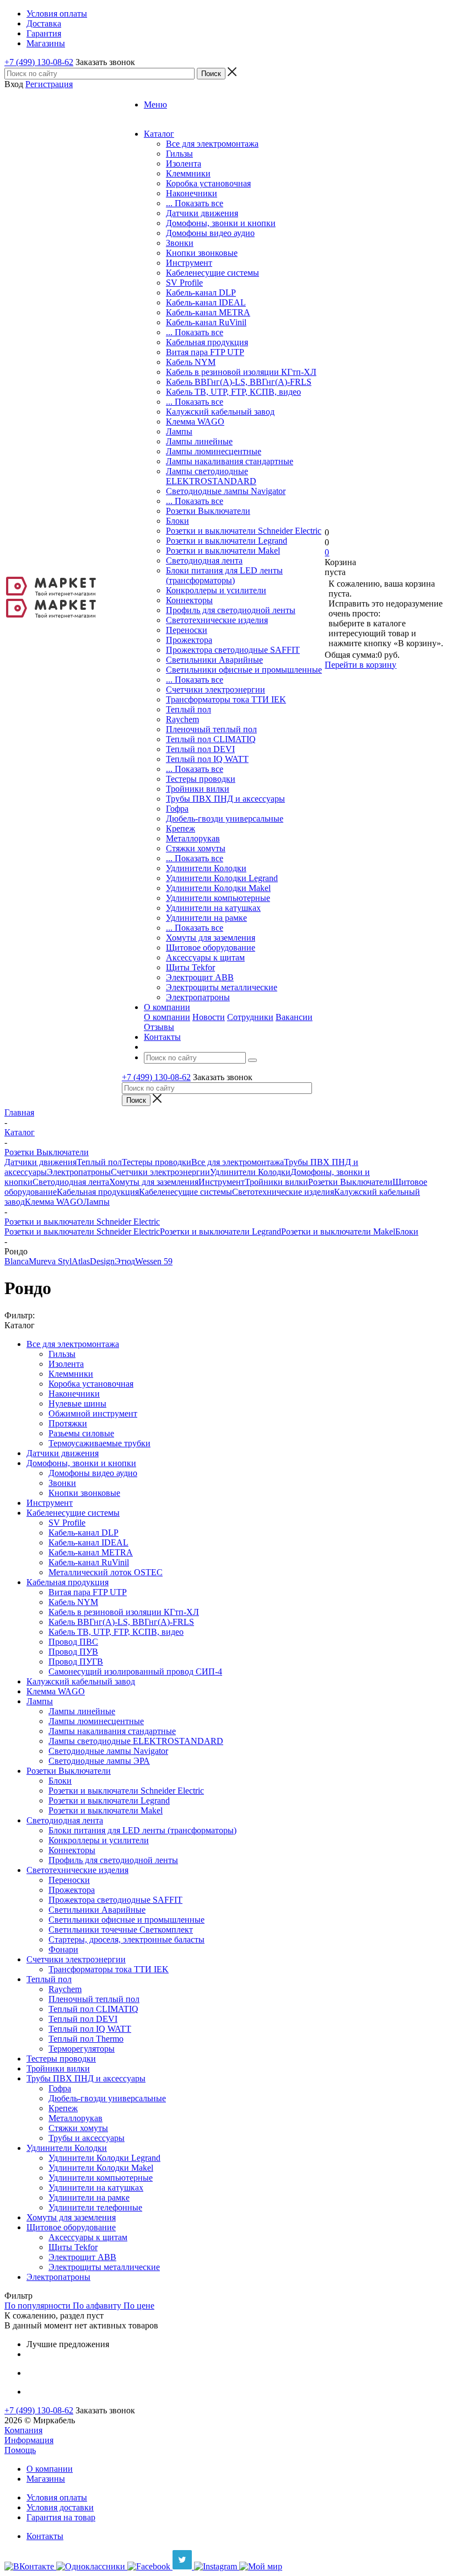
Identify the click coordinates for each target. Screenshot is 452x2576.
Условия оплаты (57, 2497)
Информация (29, 2440)
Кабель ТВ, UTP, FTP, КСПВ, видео (233, 392)
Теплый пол (189, 709)
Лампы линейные (199, 441)
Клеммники (188, 173)
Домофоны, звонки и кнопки (221, 223)
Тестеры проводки (201, 779)
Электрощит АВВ (200, 977)
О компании (167, 1017)
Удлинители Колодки (206, 868)
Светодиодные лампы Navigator (226, 491)
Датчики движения (202, 213)
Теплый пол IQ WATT (207, 759)
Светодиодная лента (204, 560)
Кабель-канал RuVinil (206, 322)
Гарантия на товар (61, 2517)
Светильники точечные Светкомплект (121, 1930)
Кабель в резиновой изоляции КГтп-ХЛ (241, 372)
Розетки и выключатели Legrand (227, 541)
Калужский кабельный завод (220, 412)
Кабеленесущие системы (212, 273)
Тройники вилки (198, 789)
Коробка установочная (208, 183)
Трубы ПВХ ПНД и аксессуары (225, 799)
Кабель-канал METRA (208, 312)
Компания (23, 2430)
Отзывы (159, 1027)
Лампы (179, 431)
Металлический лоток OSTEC (106, 1572)
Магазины (46, 2479)
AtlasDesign (93, 1261)
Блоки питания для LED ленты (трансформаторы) (224, 575)
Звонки (180, 243)
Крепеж (181, 828)
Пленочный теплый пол (211, 729)
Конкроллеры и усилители (216, 590)
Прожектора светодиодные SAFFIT (233, 650)
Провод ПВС (73, 1642)
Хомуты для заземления (211, 938)
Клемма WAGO (195, 422)
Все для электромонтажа (212, 144)
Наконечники (192, 193)
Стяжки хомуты (196, 848)
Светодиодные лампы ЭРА (99, 1761)
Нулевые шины (77, 1404)
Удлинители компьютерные (218, 898)
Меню (155, 104)
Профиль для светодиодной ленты (231, 610)
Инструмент (189, 263)
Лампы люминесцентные (214, 451)
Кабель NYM (191, 362)
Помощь (20, 2450)
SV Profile (184, 283)
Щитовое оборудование (211, 948)
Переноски (187, 630)
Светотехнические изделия (217, 620)
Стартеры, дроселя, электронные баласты (127, 1939)
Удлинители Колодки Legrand (222, 878)
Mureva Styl (50, 1261)
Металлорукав (193, 838)
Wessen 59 (154, 1261)
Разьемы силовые (81, 1433)
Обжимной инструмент (93, 1413)
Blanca (17, 1261)
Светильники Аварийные (214, 660)
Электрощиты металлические (222, 987)
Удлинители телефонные (95, 2207)
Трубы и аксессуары (87, 2138)
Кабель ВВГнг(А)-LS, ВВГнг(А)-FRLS (239, 382)
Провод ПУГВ (76, 1662)
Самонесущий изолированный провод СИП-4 (135, 1671)
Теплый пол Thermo (86, 2039)
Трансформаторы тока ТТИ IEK (226, 699)
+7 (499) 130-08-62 (39, 62)
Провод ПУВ (73, 1652)
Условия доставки (60, 2507)
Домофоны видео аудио (210, 233)
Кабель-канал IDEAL (206, 302)
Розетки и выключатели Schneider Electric (244, 531)
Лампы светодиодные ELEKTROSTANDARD (211, 476)
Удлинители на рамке (206, 918)
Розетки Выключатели (208, 511)
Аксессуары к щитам (205, 957)
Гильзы (179, 154)
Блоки (177, 521)
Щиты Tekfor (190, 967)
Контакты (45, 2536)
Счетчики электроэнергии (216, 689)
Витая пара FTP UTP (205, 352)
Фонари (63, 1949)
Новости (209, 1017)
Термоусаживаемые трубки (99, 1443)
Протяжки (68, 1423)
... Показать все (195, 203)
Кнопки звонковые (202, 253)
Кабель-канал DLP (201, 293)
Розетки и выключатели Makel (223, 551)
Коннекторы (189, 600)
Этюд (125, 1261)
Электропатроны (198, 997)
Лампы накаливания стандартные (230, 461)
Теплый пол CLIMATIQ (211, 739)
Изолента (184, 163)
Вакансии (294, 1017)
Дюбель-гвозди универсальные (225, 819)
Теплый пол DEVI (200, 749)
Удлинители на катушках (213, 908)
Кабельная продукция (207, 342)
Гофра (177, 809)
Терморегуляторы (82, 2049)
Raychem (182, 719)
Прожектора (189, 640)
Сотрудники (250, 1017)
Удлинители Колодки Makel (218, 888)
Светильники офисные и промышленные (244, 670)
